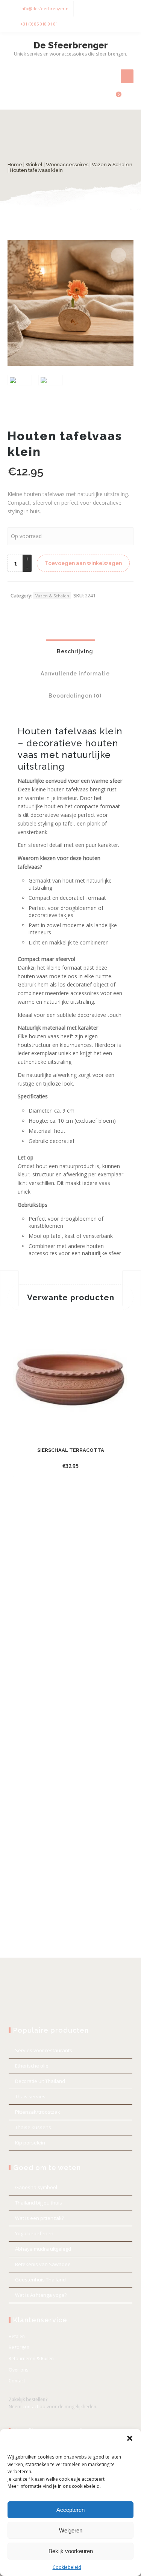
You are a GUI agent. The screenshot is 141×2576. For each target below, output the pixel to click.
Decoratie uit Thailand (40, 2081)
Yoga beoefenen (34, 2233)
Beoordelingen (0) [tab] (74, 696)
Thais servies (30, 2096)
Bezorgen (19, 2347)
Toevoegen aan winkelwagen (83, 563)
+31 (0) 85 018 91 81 (39, 24)
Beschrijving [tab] (74, 651)
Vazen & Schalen (112, 165)
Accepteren (70, 2510)
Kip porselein (30, 2143)
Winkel (34, 165)
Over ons (18, 2370)
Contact (17, 2381)
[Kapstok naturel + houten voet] (9, 1288)
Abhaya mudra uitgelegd (43, 2249)
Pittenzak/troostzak (38, 2112)
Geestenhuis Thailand (40, 2280)
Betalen (17, 2336)
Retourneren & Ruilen (31, 2359)
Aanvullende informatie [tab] (74, 674)
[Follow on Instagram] (126, 9)
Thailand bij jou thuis (39, 2203)
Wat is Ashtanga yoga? (41, 2295)
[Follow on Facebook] (111, 9)
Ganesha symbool (36, 2187)
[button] (130, 2438)
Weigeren (71, 2530)
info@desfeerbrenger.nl (45, 8)
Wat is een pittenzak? (39, 2218)
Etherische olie (32, 2066)
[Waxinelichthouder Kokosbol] (132, 1288)
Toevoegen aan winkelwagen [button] (64, 1466)
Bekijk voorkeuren (71, 2551)
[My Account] (102, 98)
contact (30, 2407)
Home (15, 165)
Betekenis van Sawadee (43, 2264)
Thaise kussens (33, 2127)
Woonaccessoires (67, 165)
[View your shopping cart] (114, 98)
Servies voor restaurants (44, 2050)
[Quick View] (109, 1466)
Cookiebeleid (67, 2567)
